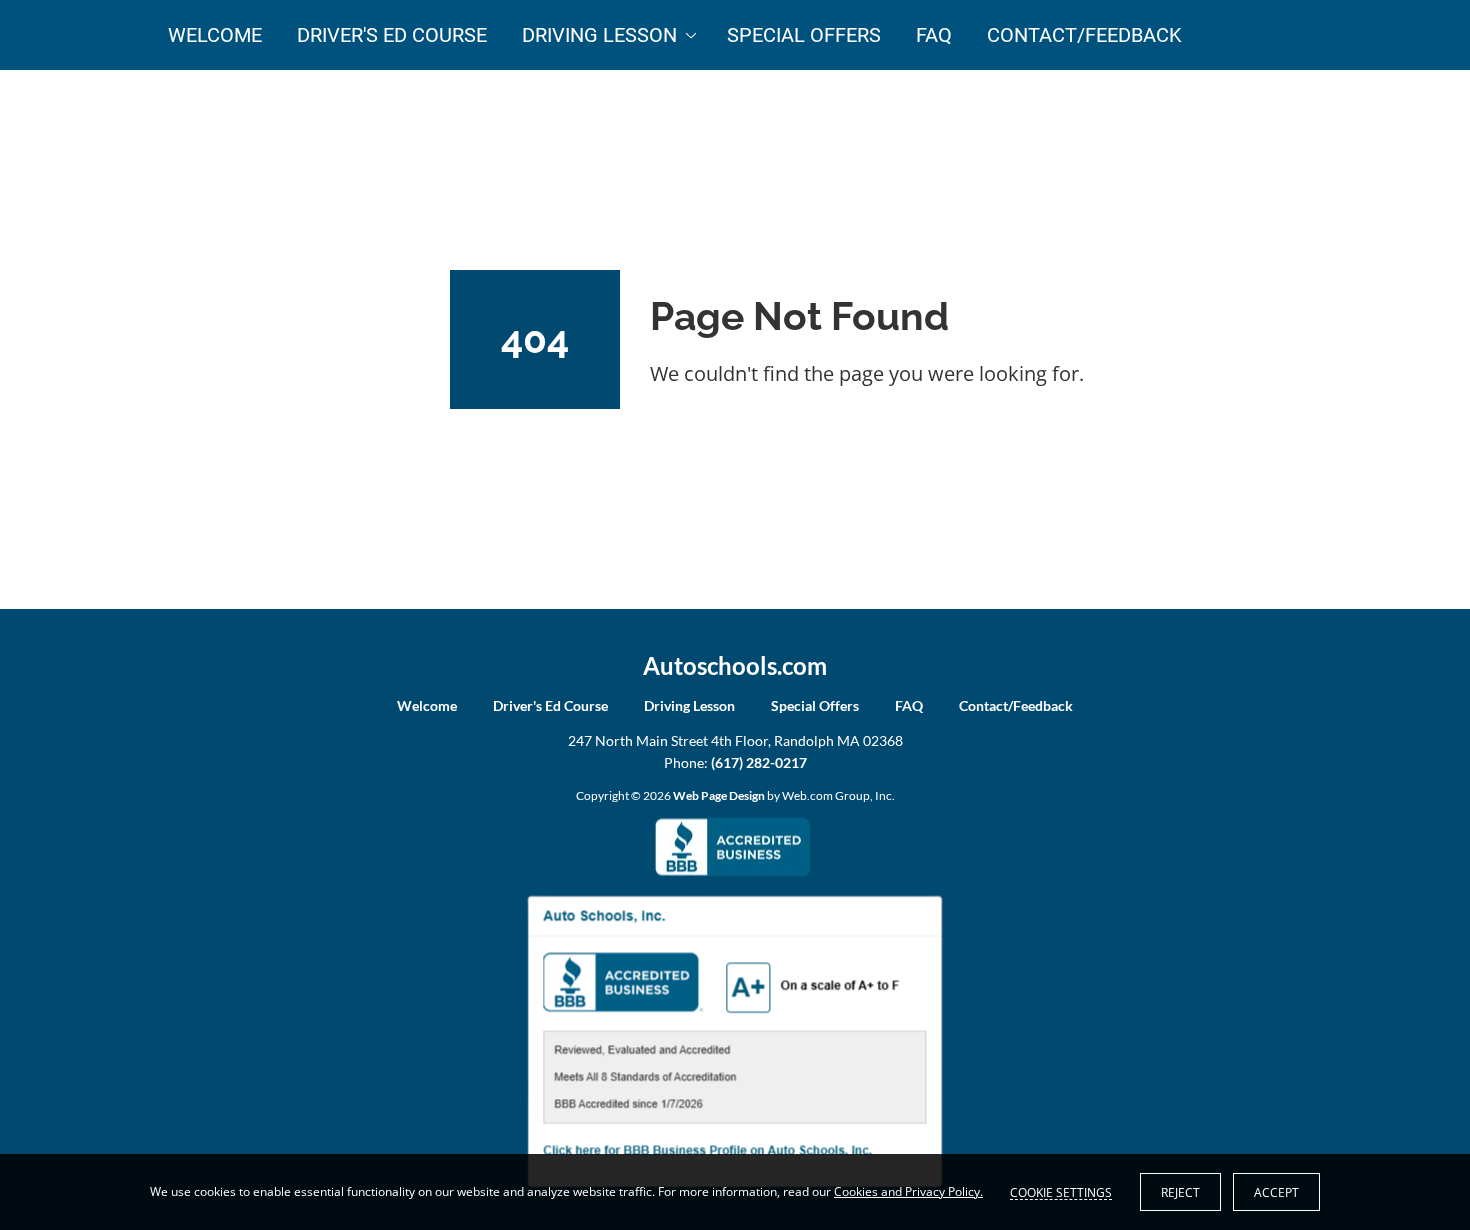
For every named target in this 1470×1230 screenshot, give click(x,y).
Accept (1276, 1192)
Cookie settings (1061, 1192)
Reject (1180, 1192)
